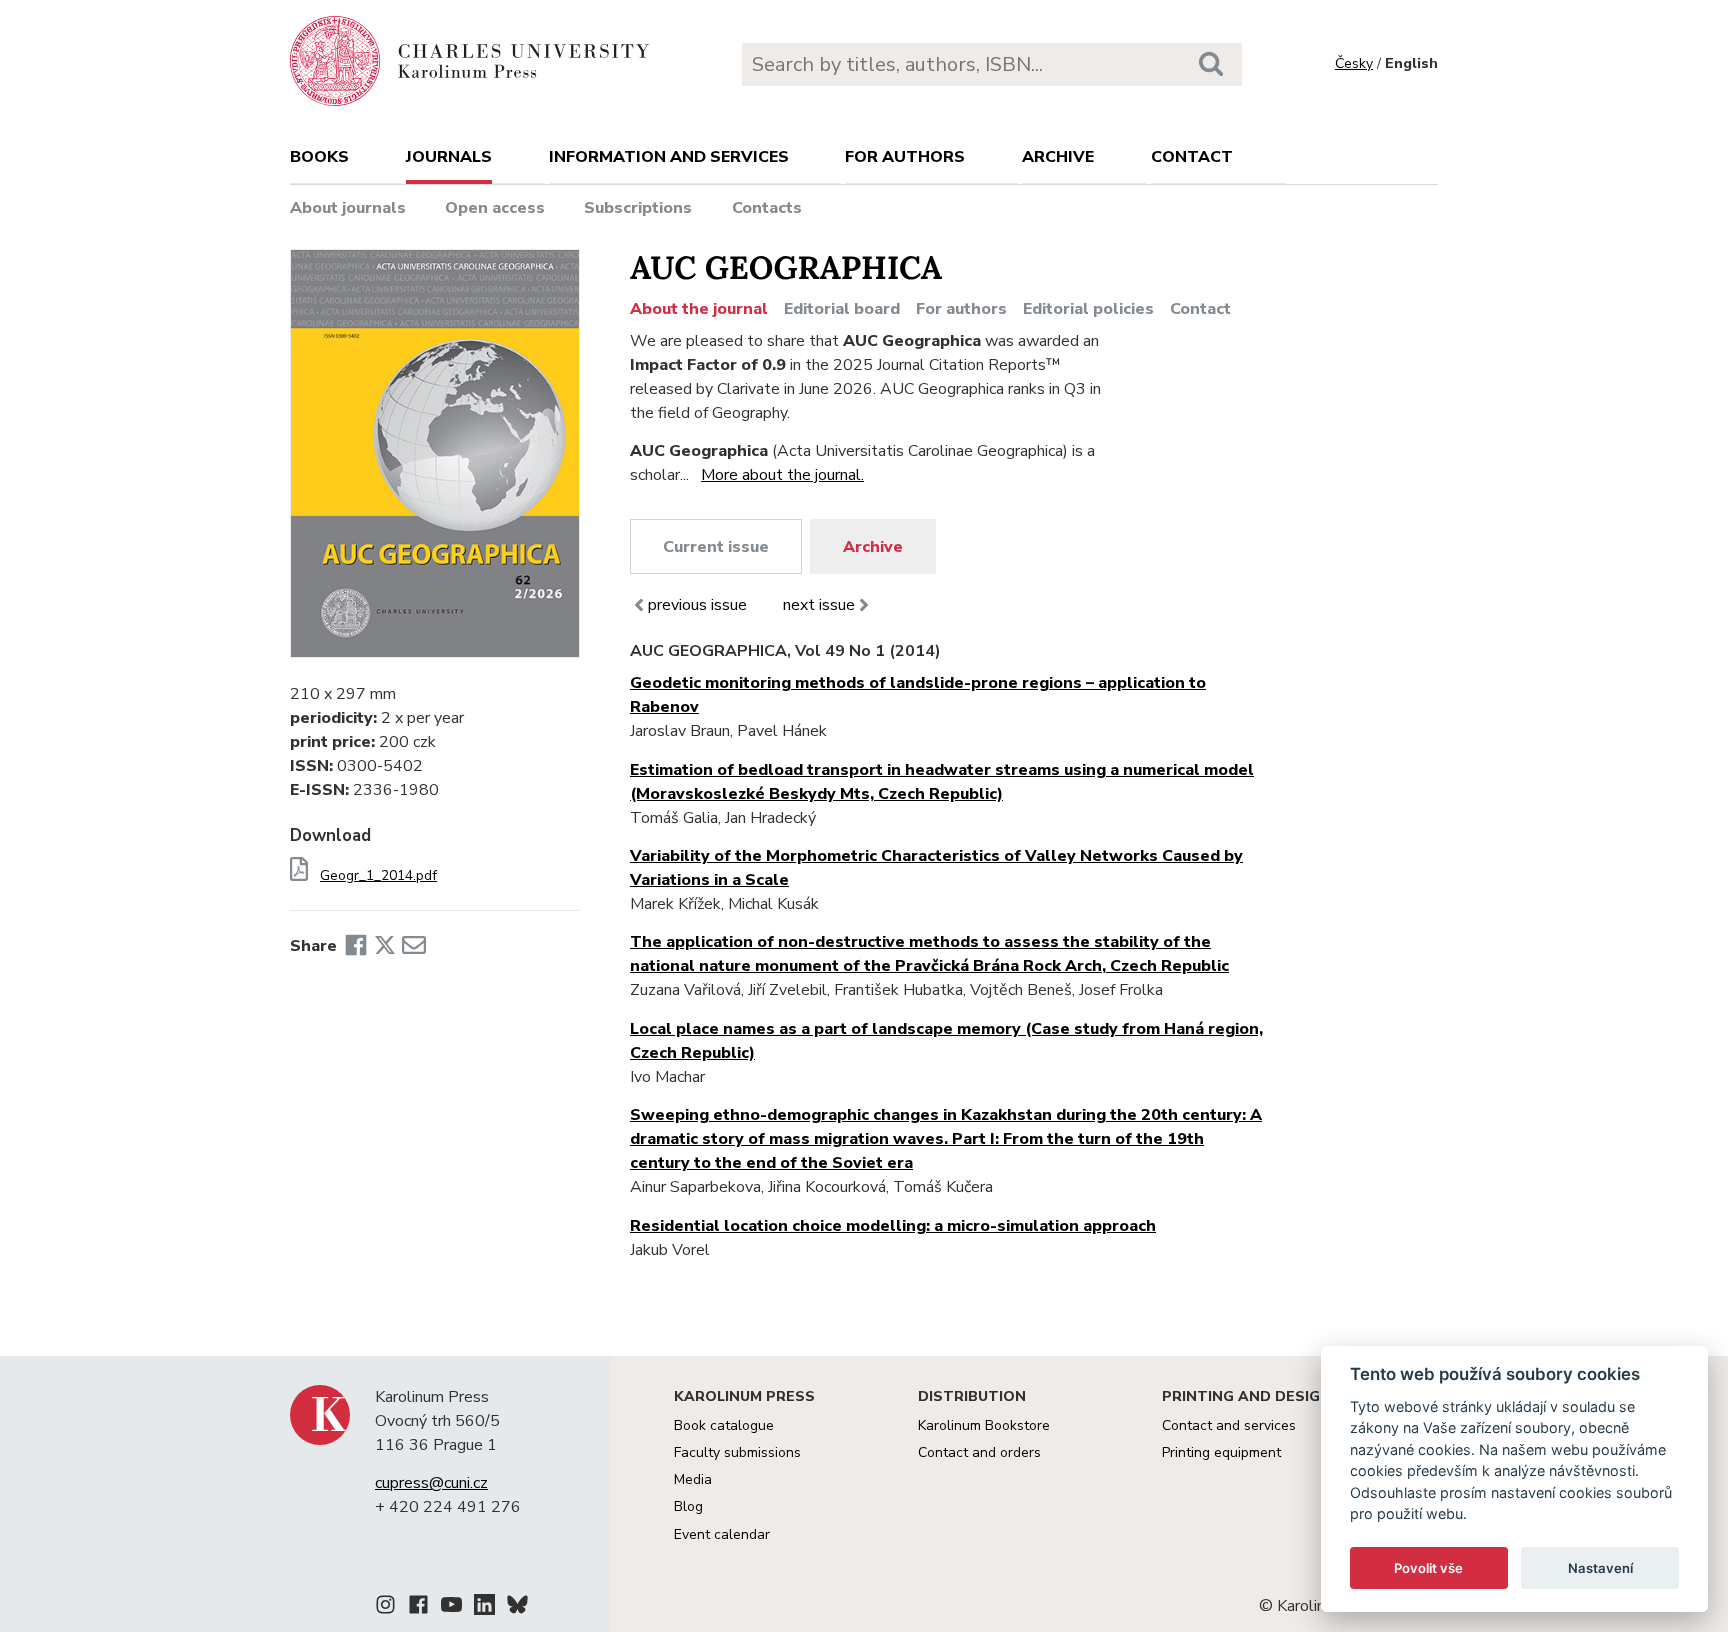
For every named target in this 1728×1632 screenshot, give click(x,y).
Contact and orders (979, 1452)
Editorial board (842, 309)
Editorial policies (1088, 309)
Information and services (669, 157)
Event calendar (722, 1534)
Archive (1058, 157)
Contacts (767, 208)
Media (693, 1479)
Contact (1192, 157)
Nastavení (1600, 1568)
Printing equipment (1221, 1452)
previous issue (697, 605)
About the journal (699, 309)
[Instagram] (385, 1608)
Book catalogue (724, 1425)
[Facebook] (356, 946)
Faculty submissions (737, 1452)
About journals (348, 208)
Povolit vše (1428, 1568)
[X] (385, 946)
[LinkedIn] (484, 1608)
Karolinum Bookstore (984, 1425)
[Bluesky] (517, 1608)
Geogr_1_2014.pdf (378, 876)
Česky (1354, 63)
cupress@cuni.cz (431, 1483)
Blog (688, 1506)
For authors (905, 157)
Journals (449, 157)
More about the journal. (782, 475)
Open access (495, 208)
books (319, 157)
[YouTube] (451, 1608)
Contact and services (1229, 1425)
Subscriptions (638, 208)
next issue (819, 605)
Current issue (716, 547)
